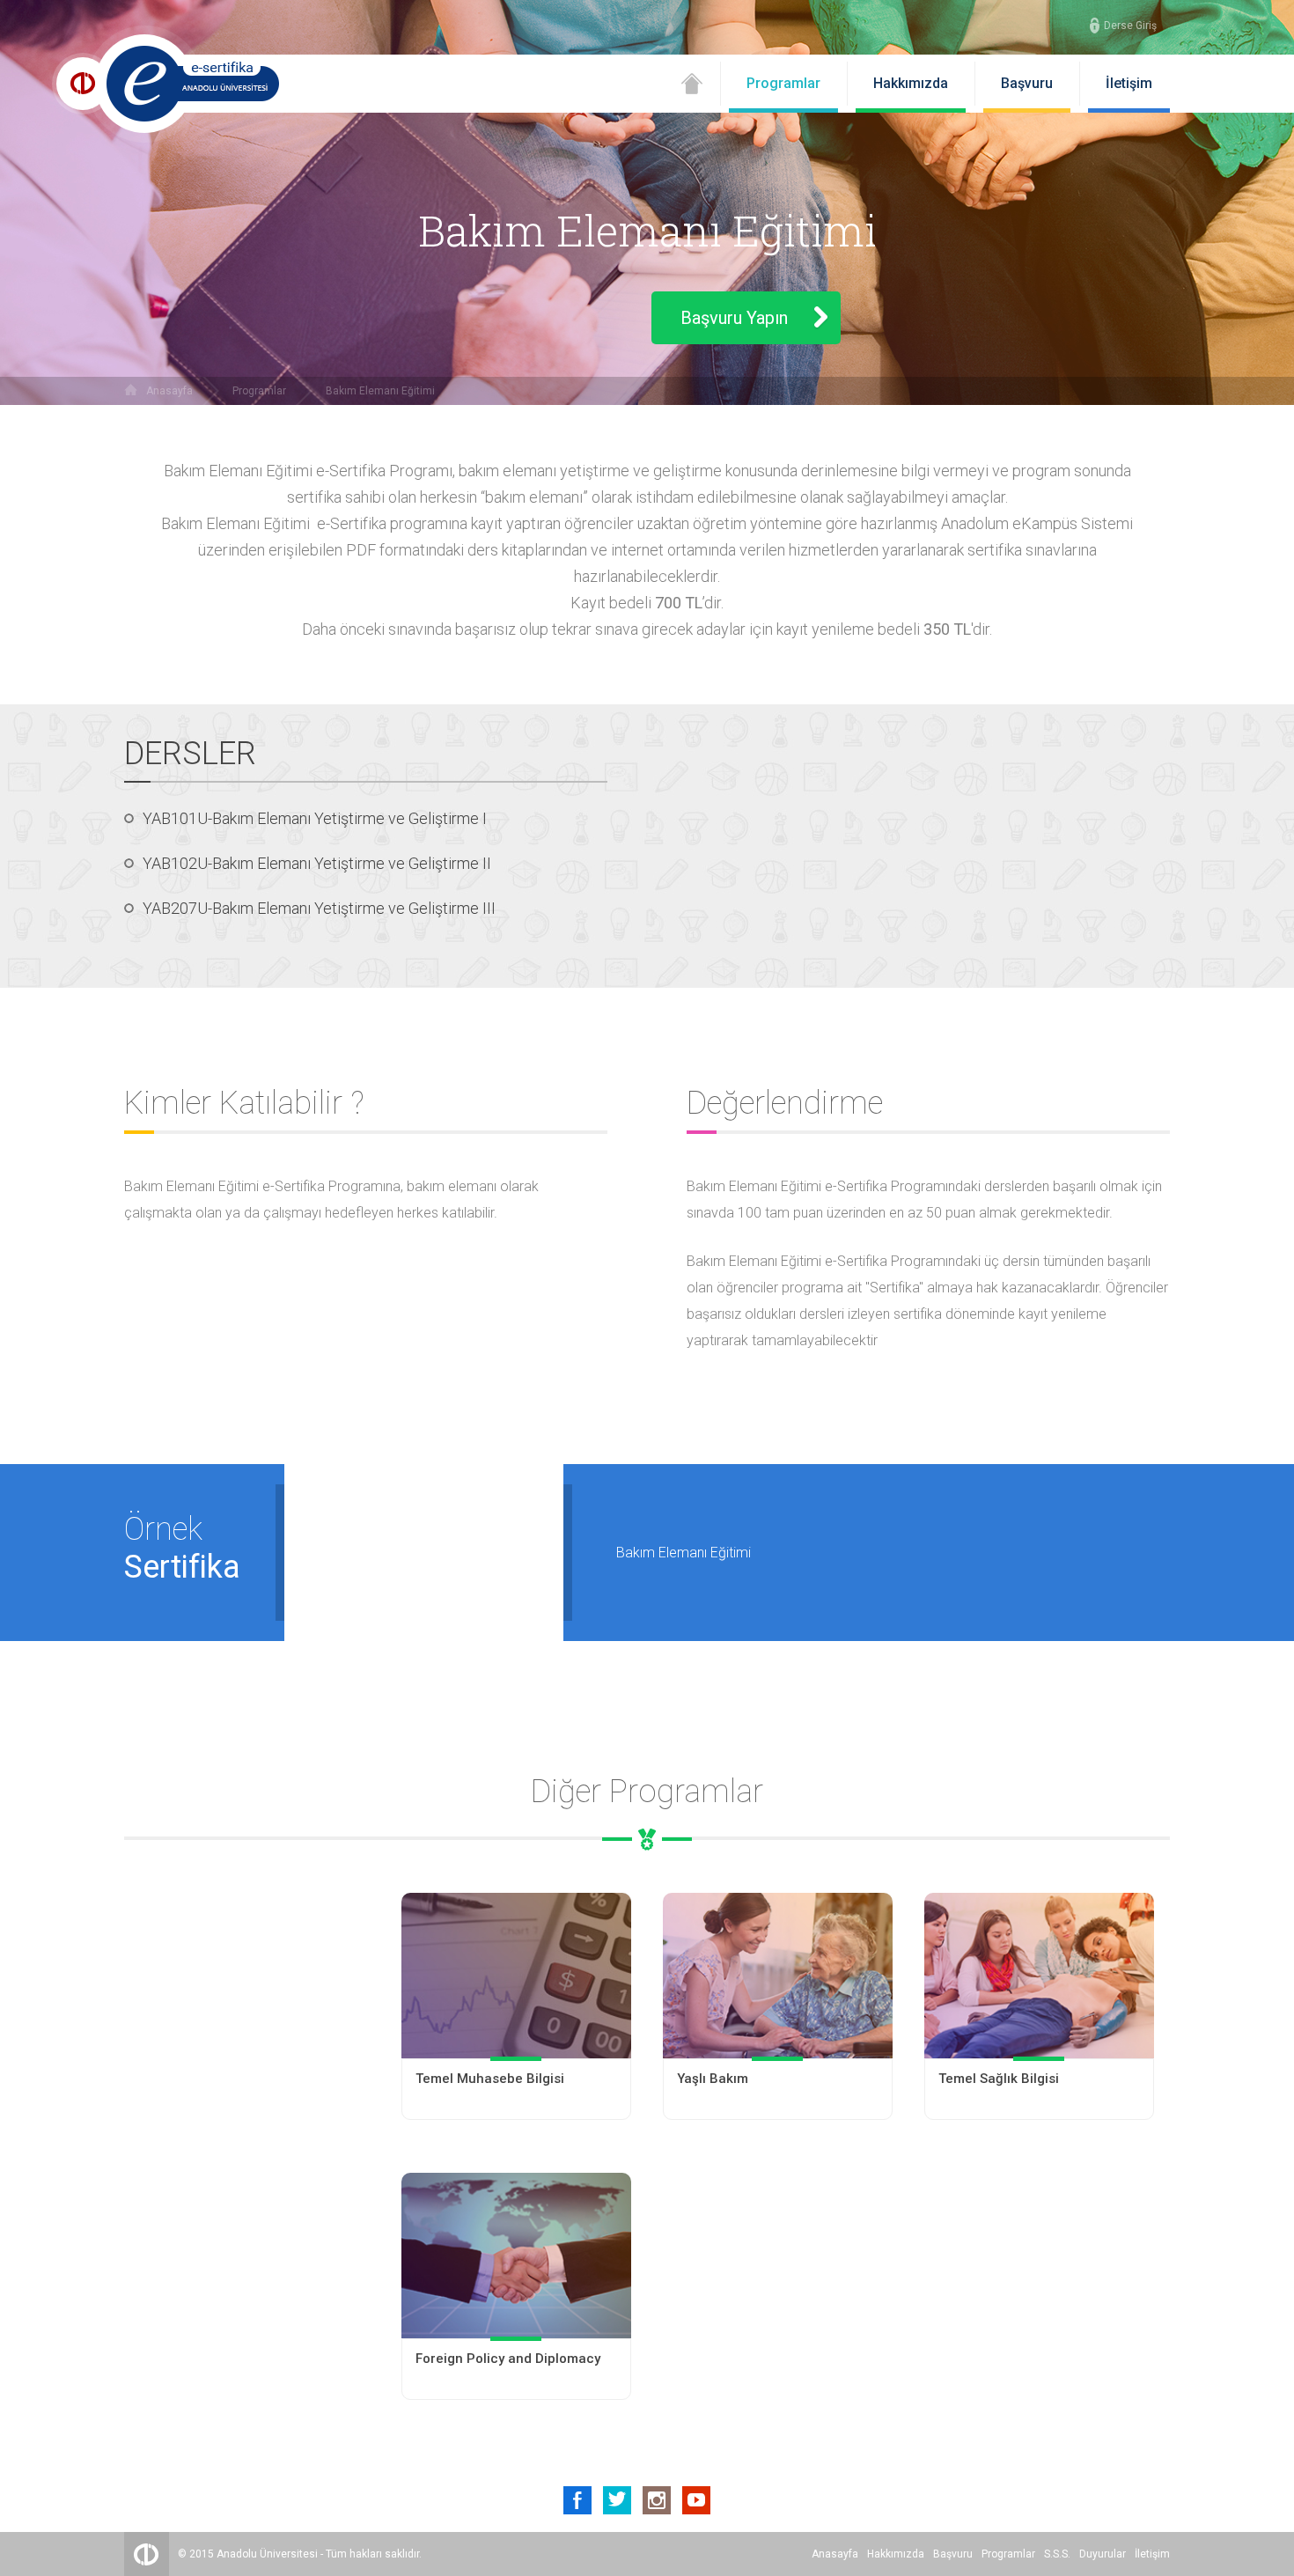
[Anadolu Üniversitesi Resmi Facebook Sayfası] (577, 2500)
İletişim (1129, 83)
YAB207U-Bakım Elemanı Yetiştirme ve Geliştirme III (319, 908)
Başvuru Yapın (734, 318)
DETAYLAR (516, 2087)
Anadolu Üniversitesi (267, 2554)
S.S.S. (1057, 2554)
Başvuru (1027, 83)
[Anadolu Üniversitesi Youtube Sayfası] (696, 2500)
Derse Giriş (1130, 26)
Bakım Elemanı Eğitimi (380, 391)
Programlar (783, 83)
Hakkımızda (911, 83)
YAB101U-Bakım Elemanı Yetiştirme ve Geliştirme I (315, 818)
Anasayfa (169, 391)
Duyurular (1103, 2554)
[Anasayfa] (692, 89)
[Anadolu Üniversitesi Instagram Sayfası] (657, 2500)
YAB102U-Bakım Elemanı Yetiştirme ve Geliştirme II (317, 863)
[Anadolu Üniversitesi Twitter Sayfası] (617, 2500)
